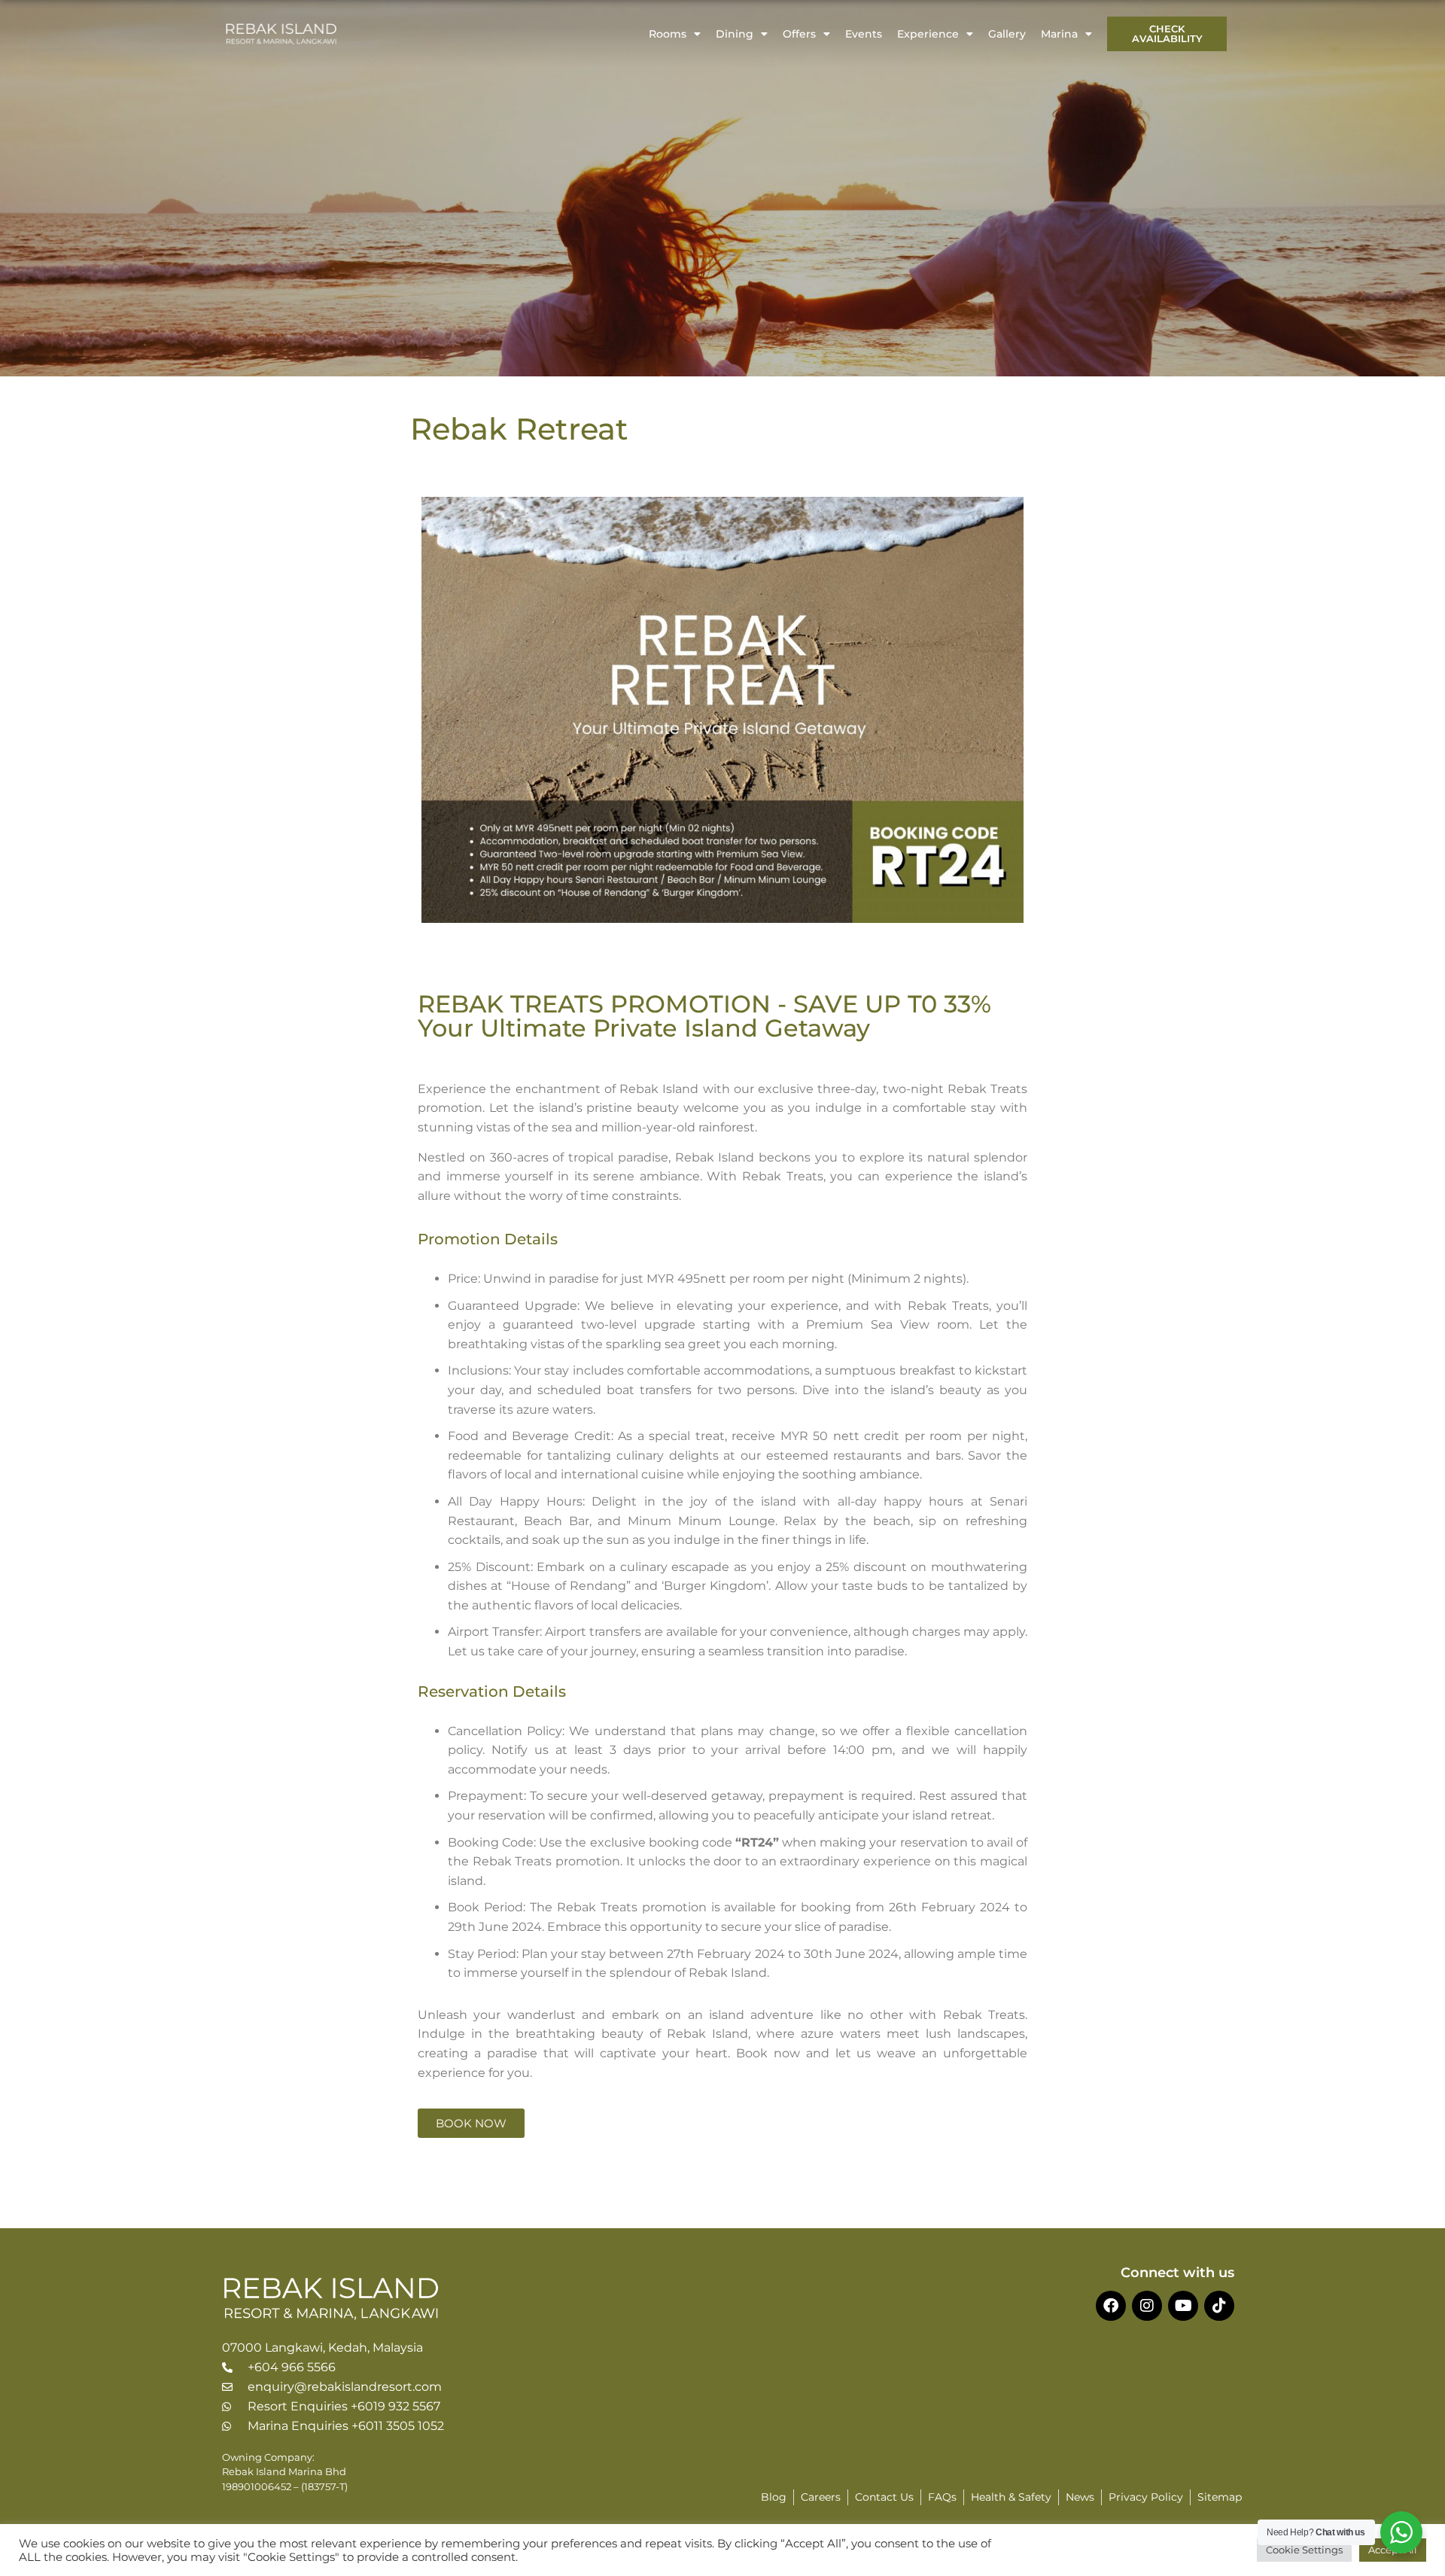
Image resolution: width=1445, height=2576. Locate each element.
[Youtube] (1183, 2306)
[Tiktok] (1219, 2306)
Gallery (1007, 34)
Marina (1059, 34)
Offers (799, 34)
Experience (928, 34)
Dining (735, 34)
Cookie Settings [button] (1304, 2550)
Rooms (668, 34)
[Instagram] (1147, 2306)
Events (864, 34)
